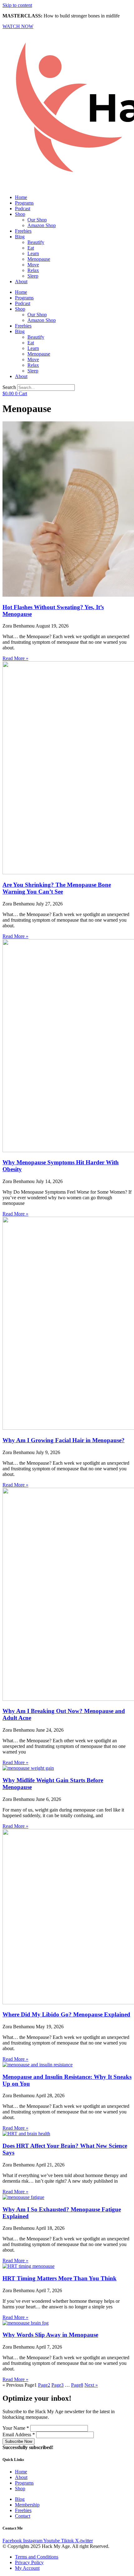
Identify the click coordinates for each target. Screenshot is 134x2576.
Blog (20, 237)
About (21, 281)
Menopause (39, 259)
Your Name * (16, 2428)
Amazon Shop (42, 225)
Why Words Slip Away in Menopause (50, 2335)
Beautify (36, 242)
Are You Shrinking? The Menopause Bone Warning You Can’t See (57, 888)
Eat (31, 248)
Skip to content (17, 5)
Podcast (23, 209)
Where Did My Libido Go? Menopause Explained (66, 2014)
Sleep (33, 276)
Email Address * (19, 2435)
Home (21, 197)
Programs (24, 203)
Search (9, 387)
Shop (20, 214)
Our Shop (37, 220)
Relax (33, 270)
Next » (91, 2385)
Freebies (23, 231)
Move (33, 265)
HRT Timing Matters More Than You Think (60, 2278)
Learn (33, 253)
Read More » (15, 658)
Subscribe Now (19, 2441)
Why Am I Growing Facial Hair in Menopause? (64, 1440)
